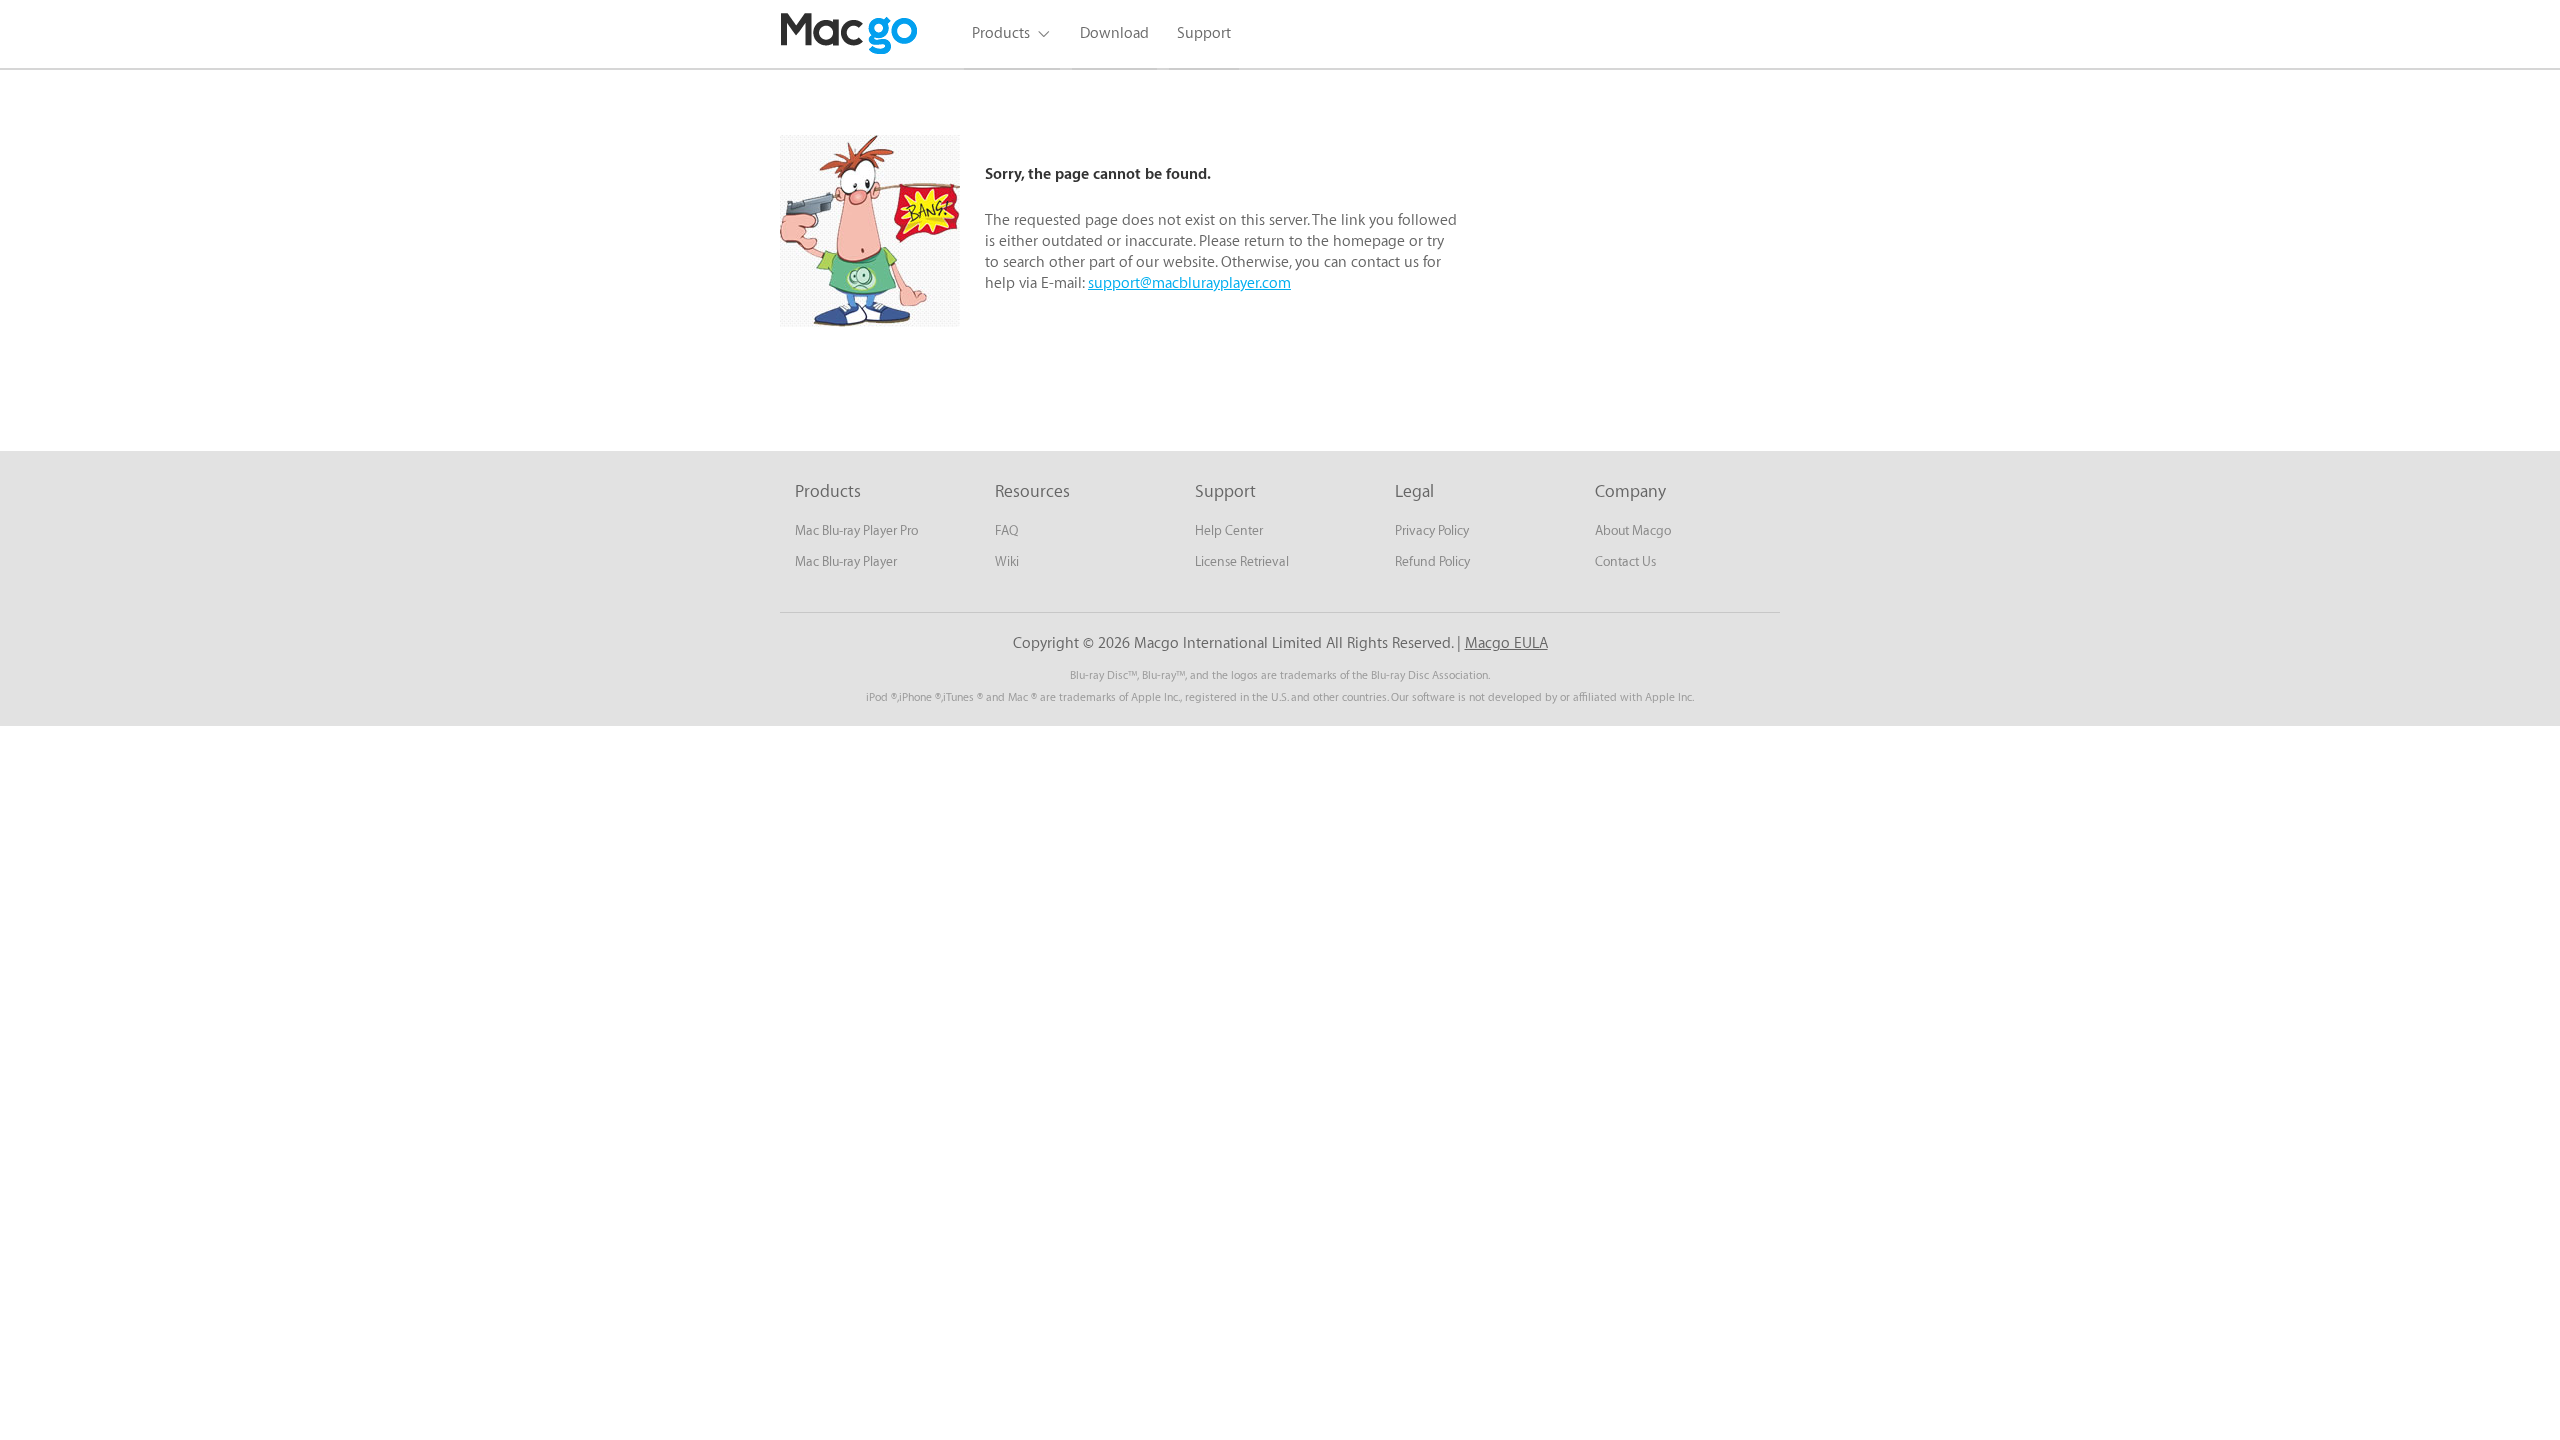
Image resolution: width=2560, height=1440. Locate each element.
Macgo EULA (1506, 643)
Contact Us (1625, 561)
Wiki (1007, 561)
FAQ (1006, 530)
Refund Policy (1432, 561)
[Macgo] (850, 34)
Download (1114, 33)
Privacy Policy (1432, 530)
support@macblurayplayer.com (1189, 283)
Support (1204, 33)
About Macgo (1633, 530)
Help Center (1229, 530)
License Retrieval (1242, 561)
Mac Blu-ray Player (846, 561)
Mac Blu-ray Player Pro (856, 530)
